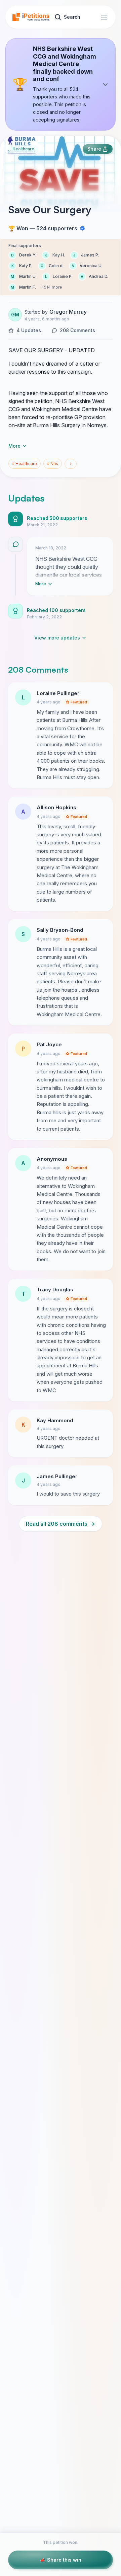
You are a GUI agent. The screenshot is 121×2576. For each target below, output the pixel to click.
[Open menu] (104, 17)
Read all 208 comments (61, 1524)
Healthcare (23, 149)
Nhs (53, 464)
